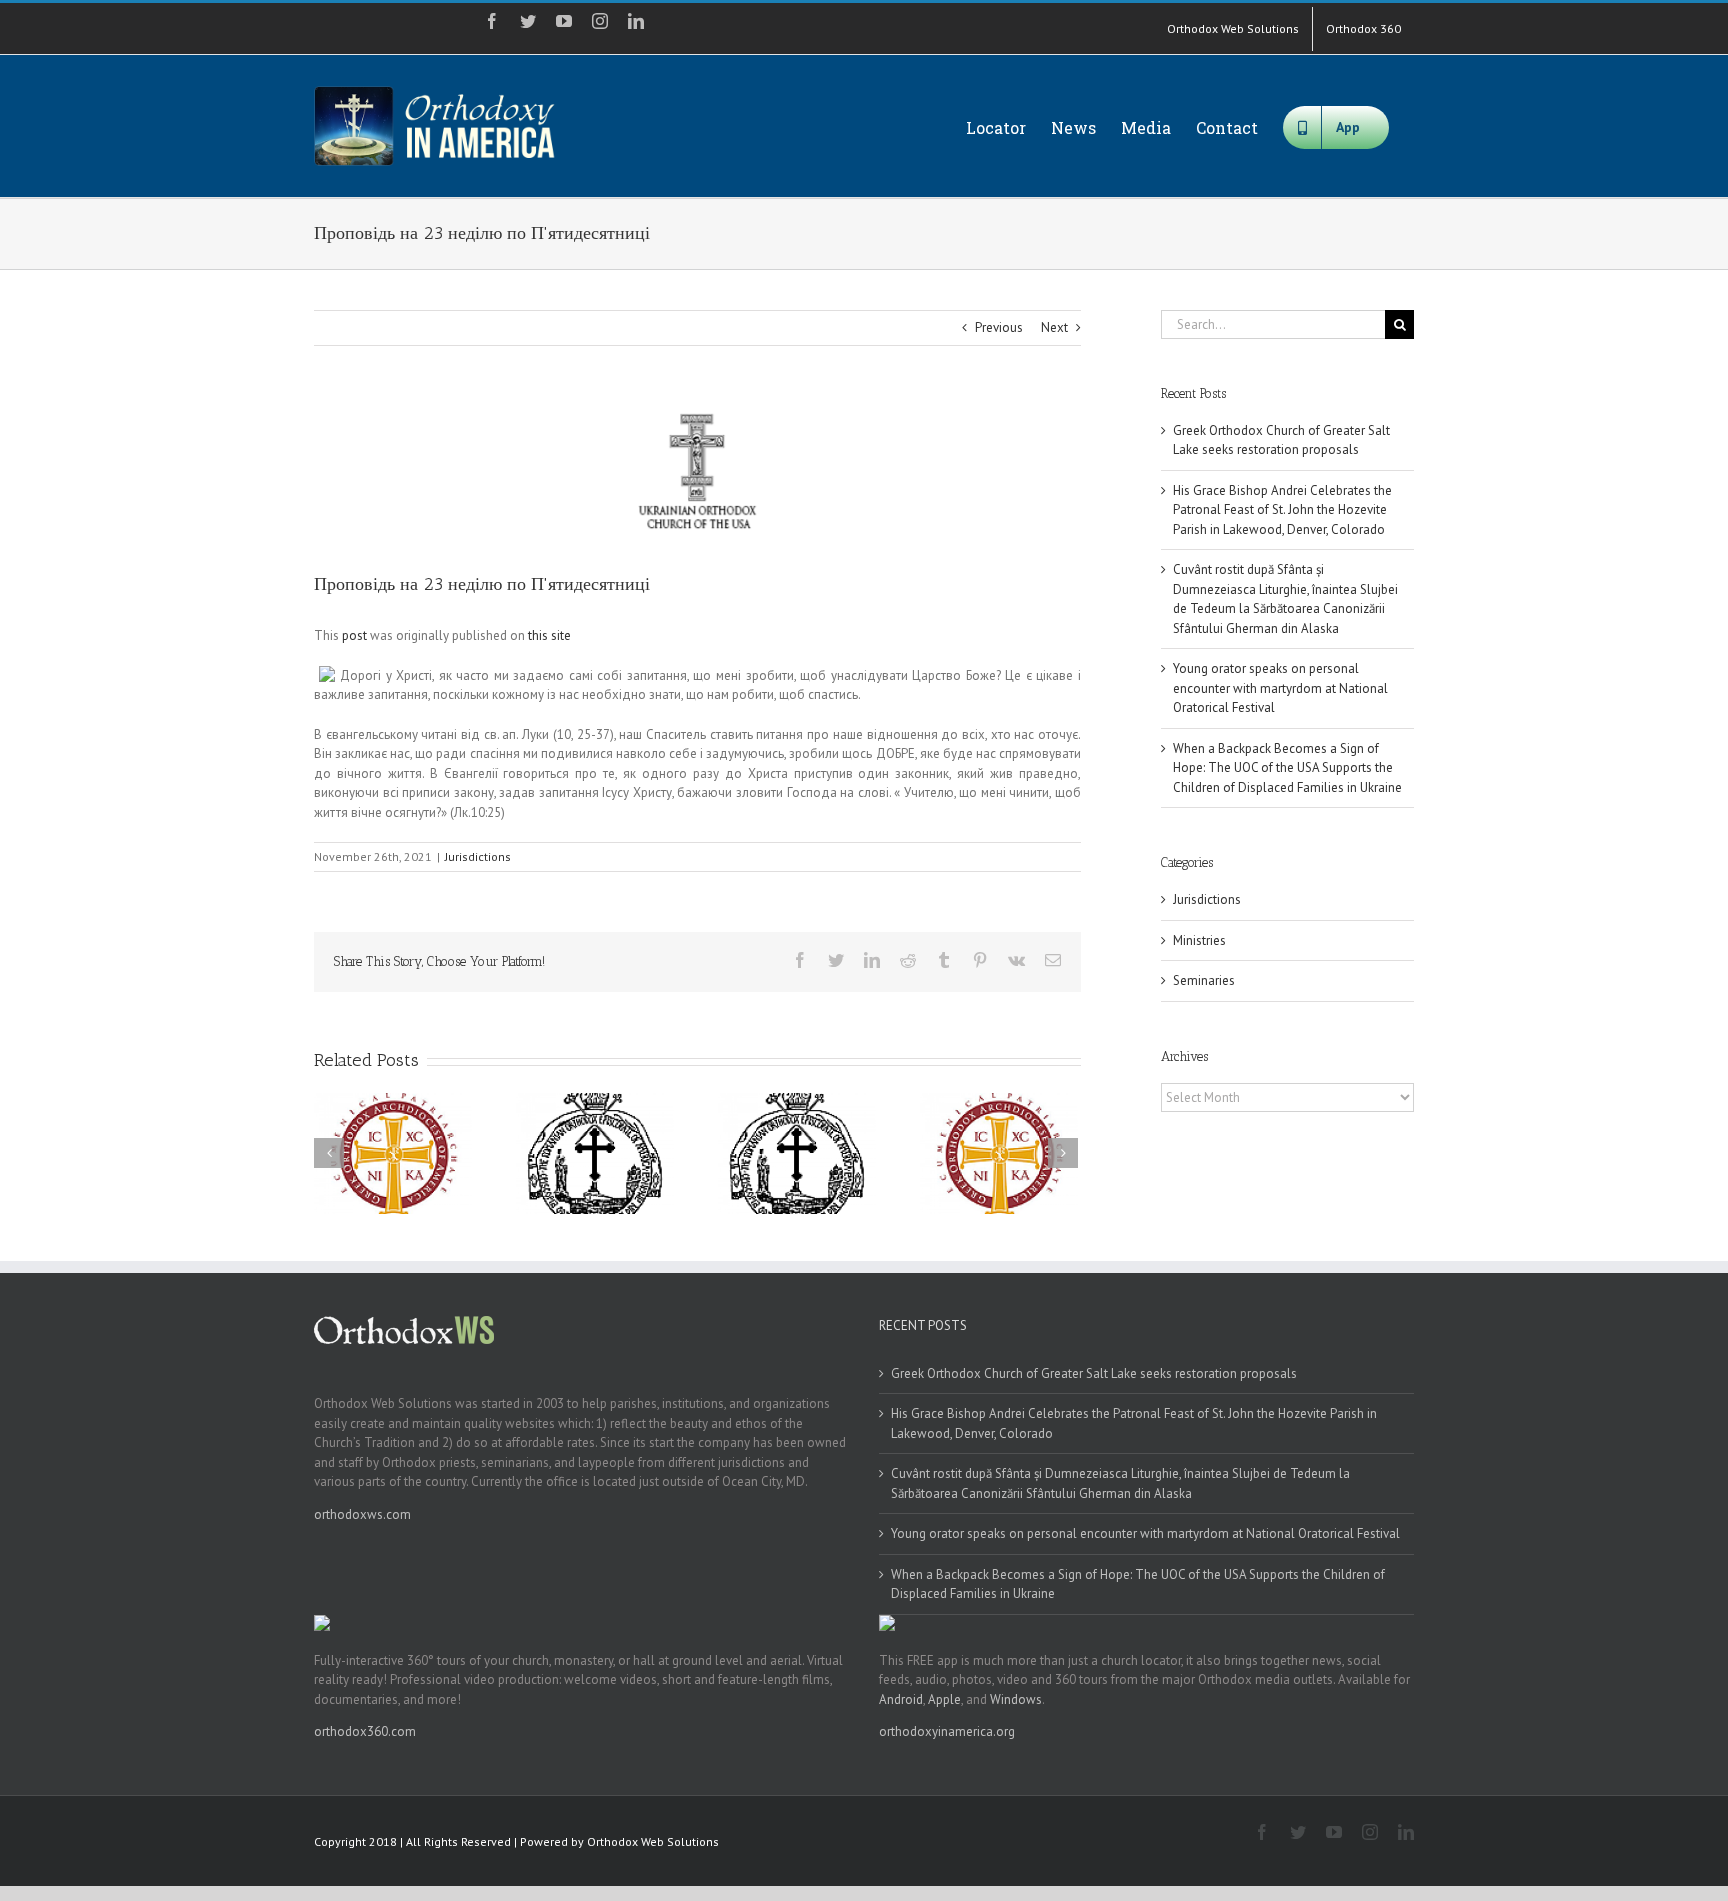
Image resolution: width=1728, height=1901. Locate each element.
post (354, 635)
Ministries (1199, 940)
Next (1054, 327)
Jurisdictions (478, 856)
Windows (1016, 1699)
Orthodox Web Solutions (653, 1841)
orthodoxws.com (362, 1514)
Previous (999, 327)
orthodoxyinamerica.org (947, 1731)
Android (901, 1699)
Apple (944, 1699)
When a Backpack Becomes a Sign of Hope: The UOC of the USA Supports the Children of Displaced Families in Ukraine (1287, 768)
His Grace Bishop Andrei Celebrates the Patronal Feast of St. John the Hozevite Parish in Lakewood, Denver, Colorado (1282, 510)
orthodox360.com (365, 1731)
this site (549, 635)
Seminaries (1204, 980)
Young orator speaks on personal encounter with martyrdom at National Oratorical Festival (1280, 688)
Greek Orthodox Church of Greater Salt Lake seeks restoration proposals (1094, 1373)
